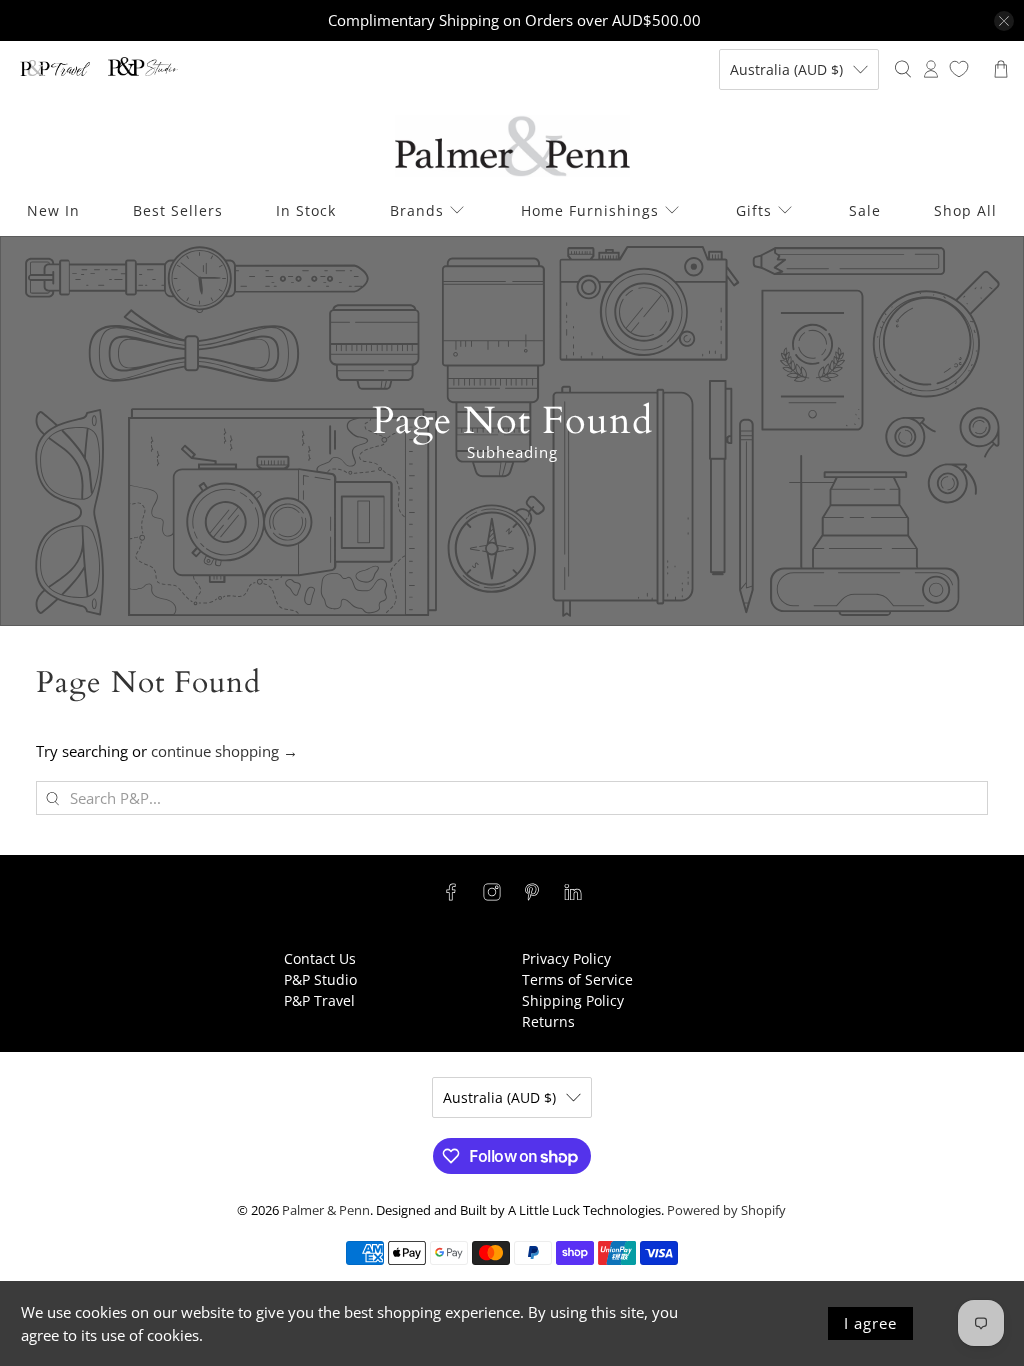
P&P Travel (319, 1000)
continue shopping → (224, 751)
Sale (865, 210)
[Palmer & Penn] (512, 146)
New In (53, 210)
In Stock (306, 210)
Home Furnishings (590, 210)
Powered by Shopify (726, 1210)
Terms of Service (577, 979)
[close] (1004, 21)
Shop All (965, 210)
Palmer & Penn (326, 1210)
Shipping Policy (573, 1000)
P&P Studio (320, 979)
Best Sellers (178, 210)
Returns (548, 1021)
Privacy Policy (566, 958)
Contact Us (320, 958)
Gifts (754, 210)
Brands (417, 210)
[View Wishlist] (959, 69)
